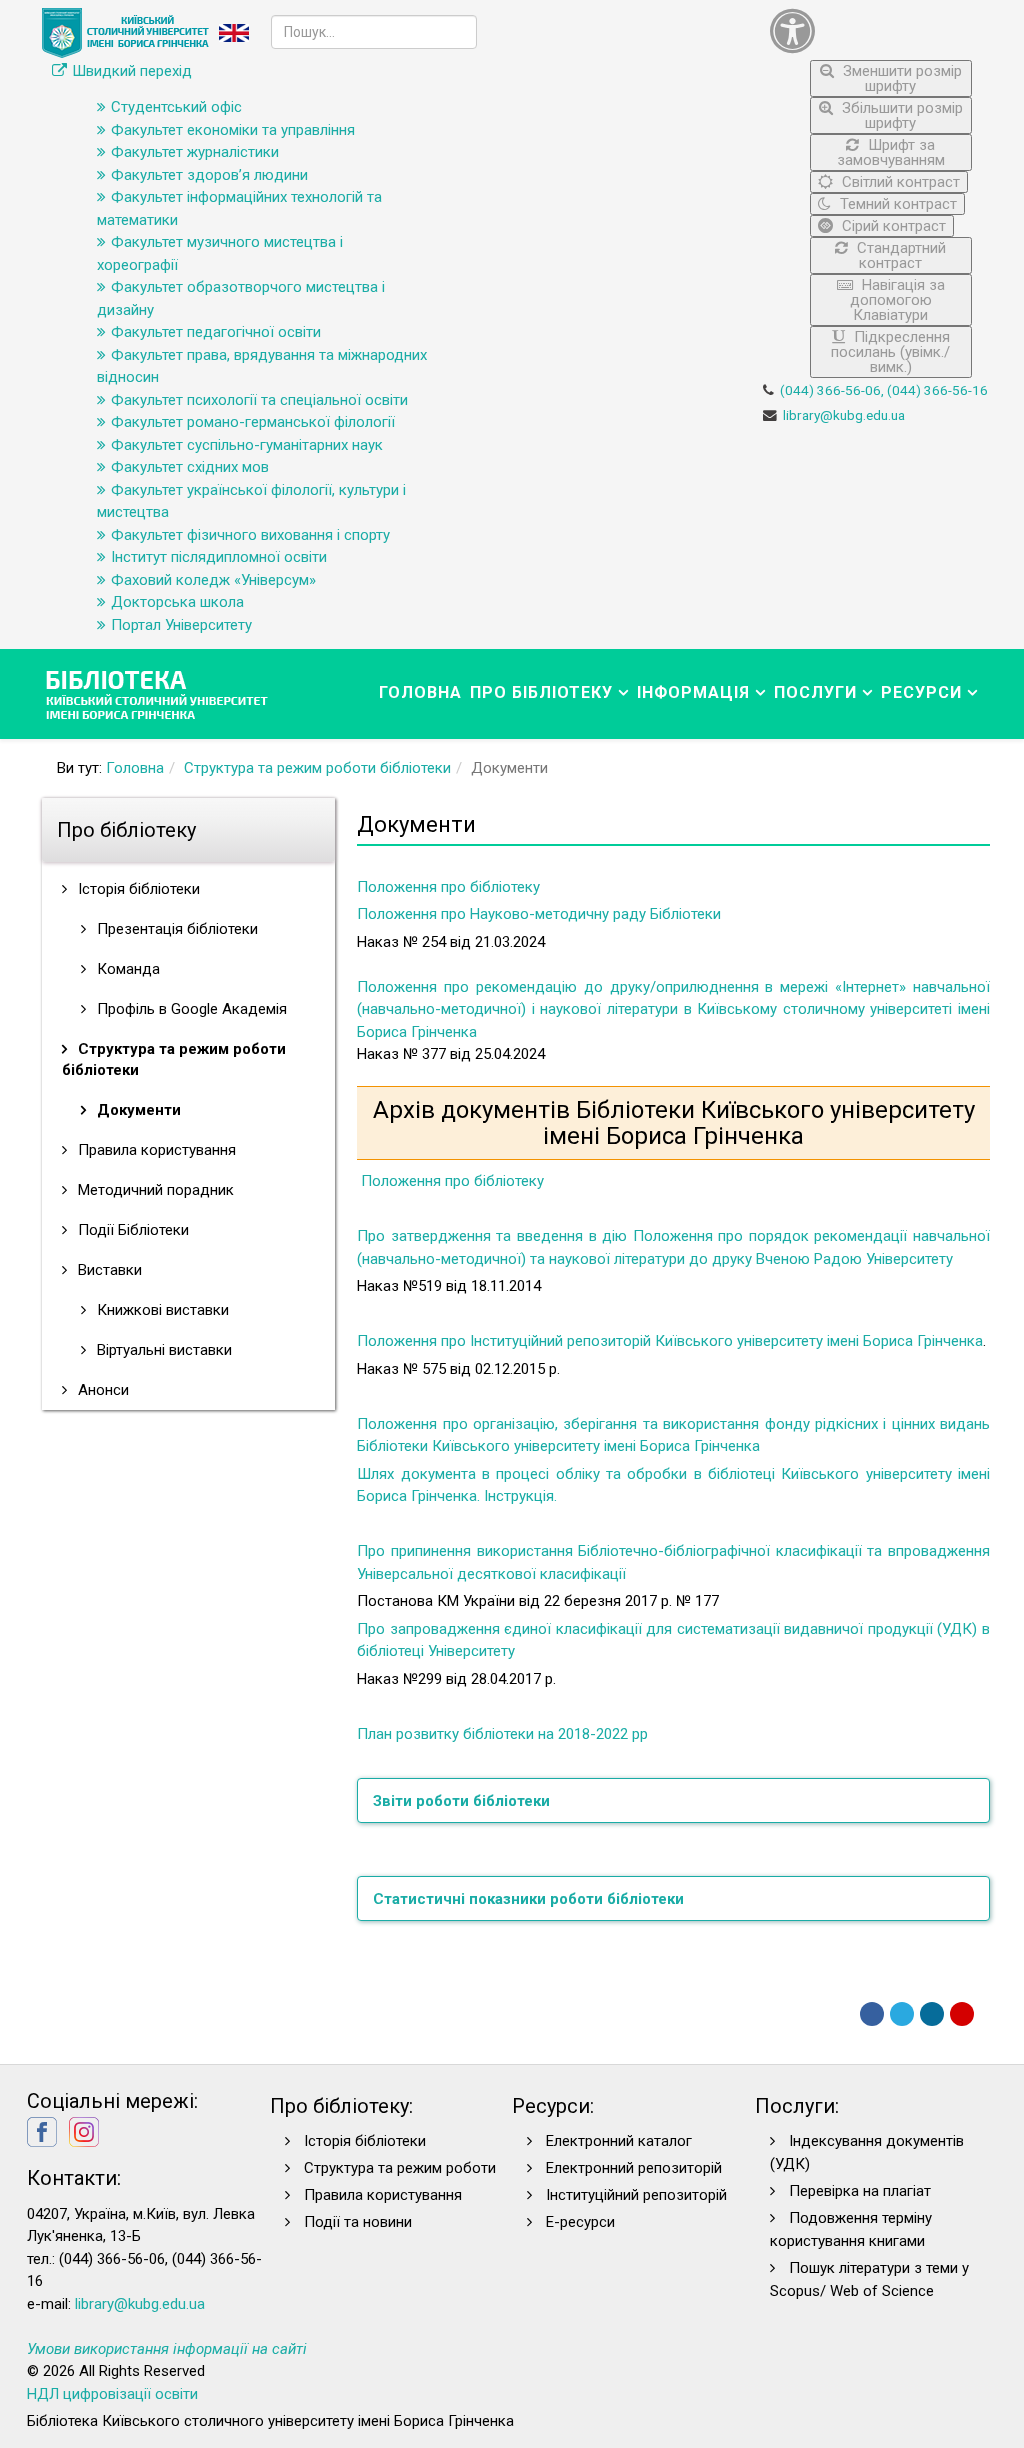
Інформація (693, 692)
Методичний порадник (154, 1190)
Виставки (108, 1270)
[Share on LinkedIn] (932, 2014)
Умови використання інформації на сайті (167, 2349)
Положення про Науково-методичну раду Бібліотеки (539, 914)
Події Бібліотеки (131, 1230)
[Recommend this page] (962, 2014)
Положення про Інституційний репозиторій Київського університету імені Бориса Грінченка (670, 1341)
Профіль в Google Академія (190, 1009)
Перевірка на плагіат (860, 2191)
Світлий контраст (899, 182)
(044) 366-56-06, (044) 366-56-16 (884, 390)
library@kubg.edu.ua (844, 415)
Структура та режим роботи (400, 2168)
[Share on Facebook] (872, 2014)
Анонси (101, 1390)
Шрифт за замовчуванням (891, 152)
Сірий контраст (892, 226)
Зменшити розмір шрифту (900, 78)
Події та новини (358, 2222)
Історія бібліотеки (137, 889)
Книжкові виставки (161, 1310)
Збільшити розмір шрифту (900, 115)
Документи (137, 1110)
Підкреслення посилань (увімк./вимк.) (890, 352)
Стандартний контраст (899, 255)
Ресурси (921, 692)
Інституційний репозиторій (636, 2195)
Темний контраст (896, 204)
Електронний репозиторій (634, 2168)
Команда (126, 969)
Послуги (815, 692)
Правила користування (155, 1150)
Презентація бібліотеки (175, 929)
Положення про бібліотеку (448, 887)
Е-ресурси (580, 2222)
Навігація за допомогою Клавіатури (897, 300)
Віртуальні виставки (162, 1350)
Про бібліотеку (541, 692)
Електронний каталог (619, 2141)
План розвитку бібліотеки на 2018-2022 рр (502, 1734)
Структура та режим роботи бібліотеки (317, 768)
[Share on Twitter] (902, 2014)
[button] (871, 30)
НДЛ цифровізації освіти (112, 2394)
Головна (420, 692)
